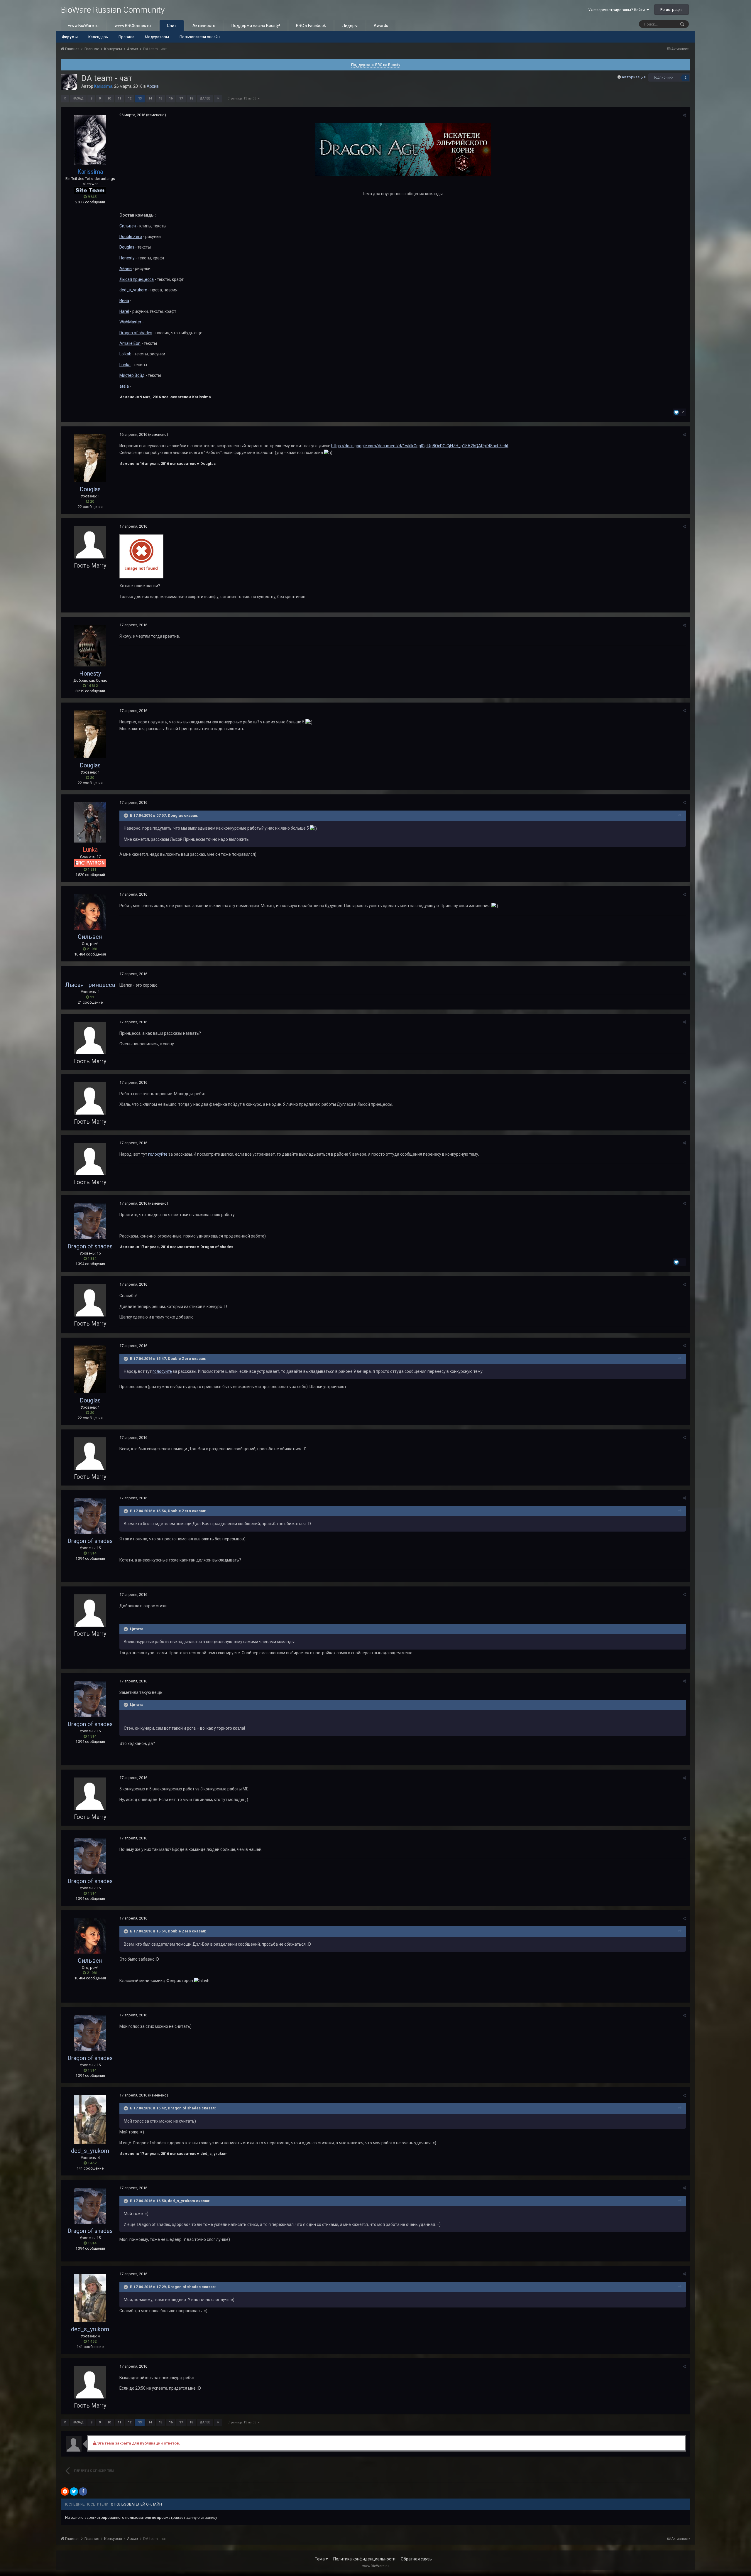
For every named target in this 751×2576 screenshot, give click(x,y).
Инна (124, 301)
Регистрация (671, 10)
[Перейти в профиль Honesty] (90, 646)
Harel (124, 311)
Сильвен (128, 226)
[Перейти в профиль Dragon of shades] (90, 1221)
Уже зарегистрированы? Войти (617, 10)
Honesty (127, 258)
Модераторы (157, 37)
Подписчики (663, 77)
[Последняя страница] (218, 99)
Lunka (125, 365)
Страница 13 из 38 (243, 98)
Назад (78, 98)
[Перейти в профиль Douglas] (90, 458)
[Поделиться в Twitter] (74, 2491)
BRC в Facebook (311, 26)
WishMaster (130, 322)
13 (140, 98)
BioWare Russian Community (113, 10)
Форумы (70, 37)
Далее (205, 98)
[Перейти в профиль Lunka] (90, 823)
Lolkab (125, 354)
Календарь (98, 37)
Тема (320, 2559)
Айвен (126, 269)
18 (191, 98)
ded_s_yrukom (133, 290)
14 (150, 98)
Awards (381, 26)
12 (130, 98)
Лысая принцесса (137, 279)
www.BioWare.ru (83, 26)
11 (119, 98)
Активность (204, 26)
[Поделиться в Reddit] (65, 2491)
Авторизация (634, 77)
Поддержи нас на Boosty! (256, 26)
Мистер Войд (132, 375)
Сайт (172, 26)
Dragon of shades (136, 333)
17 (181, 98)
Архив (153, 86)
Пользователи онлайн (200, 37)
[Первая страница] (65, 99)
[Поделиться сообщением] (684, 115)
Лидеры (350, 26)
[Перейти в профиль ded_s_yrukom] (90, 2119)
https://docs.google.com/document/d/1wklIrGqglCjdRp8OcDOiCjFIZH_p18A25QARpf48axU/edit (420, 446)
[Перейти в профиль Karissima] (69, 82)
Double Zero (131, 237)
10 (109, 98)
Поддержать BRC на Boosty (376, 65)
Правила (126, 37)
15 (160, 98)
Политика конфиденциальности (364, 2559)
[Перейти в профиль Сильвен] (90, 912)
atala (124, 386)
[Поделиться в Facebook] (83, 2491)
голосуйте (158, 1154)
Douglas (127, 247)
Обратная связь (416, 2559)
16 (171, 98)
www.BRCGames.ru (133, 26)
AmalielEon (130, 343)
